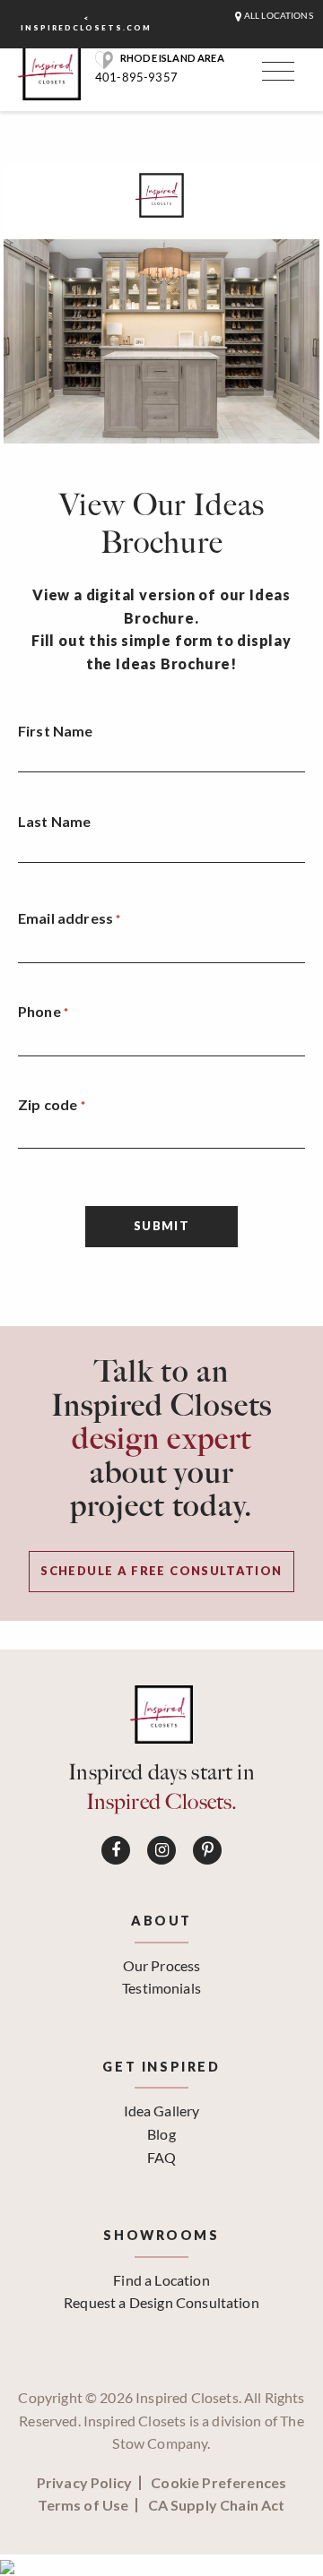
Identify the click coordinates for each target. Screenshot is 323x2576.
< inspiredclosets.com (86, 23)
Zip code (52, 1104)
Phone (43, 1011)
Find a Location (161, 2280)
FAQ (161, 2157)
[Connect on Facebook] (116, 1850)
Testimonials (161, 1988)
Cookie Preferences (218, 2483)
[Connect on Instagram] (161, 1850)
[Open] (275, 75)
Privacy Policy (84, 2483)
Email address (70, 918)
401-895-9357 (136, 77)
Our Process (162, 1965)
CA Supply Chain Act (217, 2505)
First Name (56, 731)
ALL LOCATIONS (278, 16)
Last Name (54, 821)
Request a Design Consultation (161, 2302)
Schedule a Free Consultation (161, 1571)
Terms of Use (83, 2505)
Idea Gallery (162, 2111)
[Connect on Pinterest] (207, 1850)
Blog (161, 2134)
